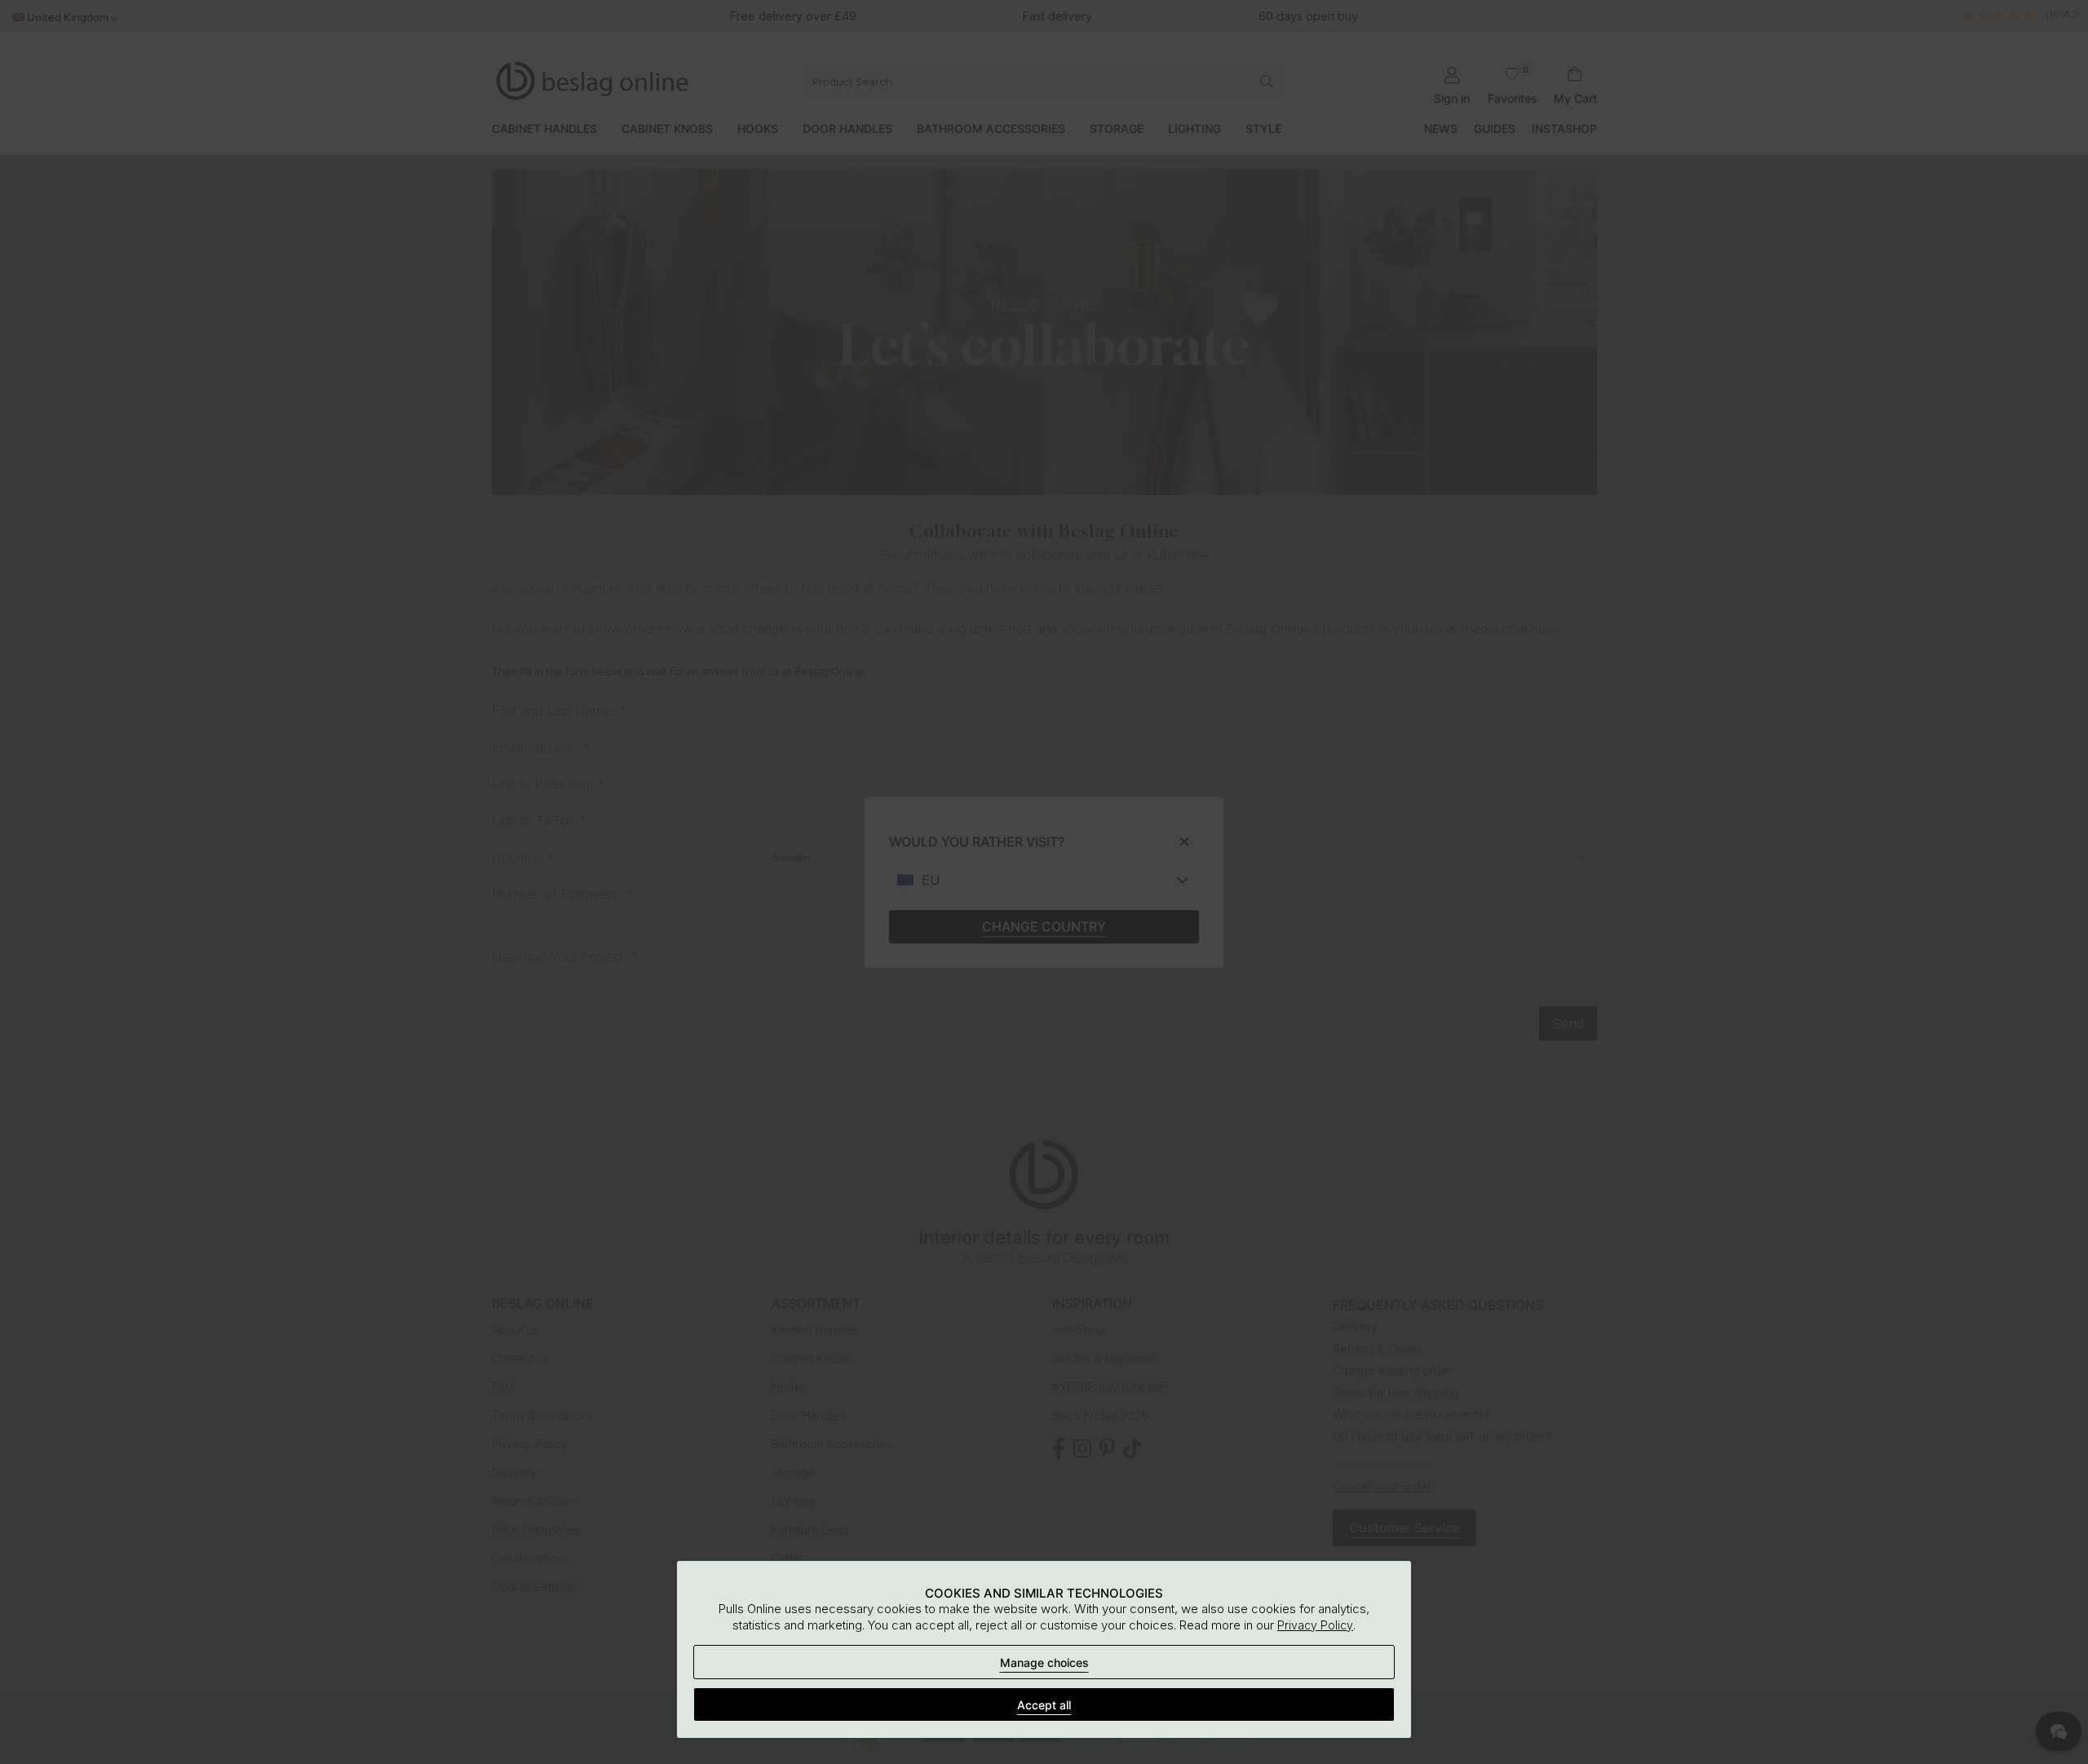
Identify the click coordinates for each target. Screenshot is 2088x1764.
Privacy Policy (1315, 1625)
